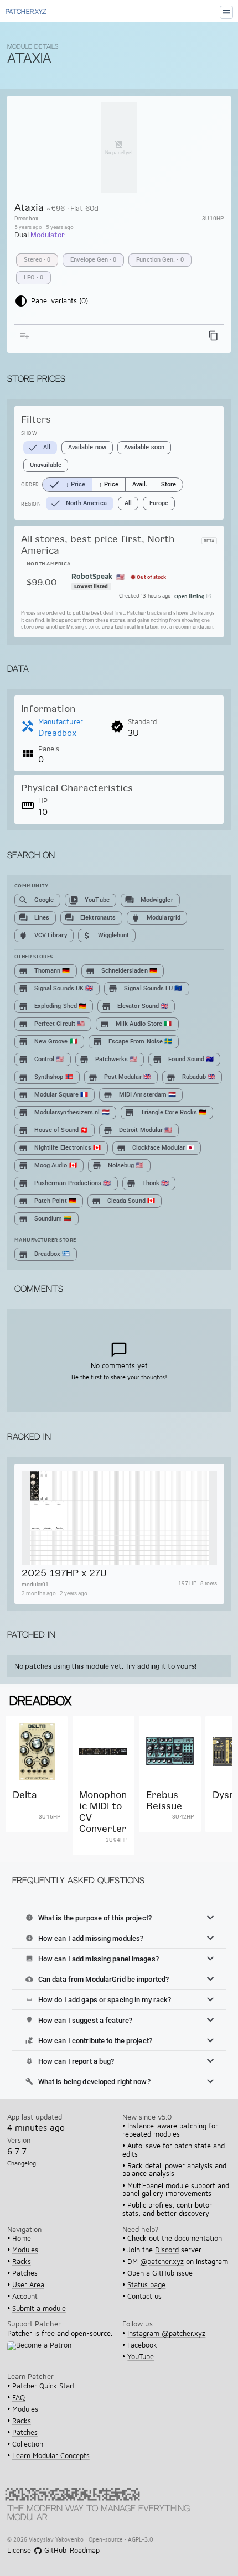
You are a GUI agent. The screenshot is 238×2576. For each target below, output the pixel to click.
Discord (167, 2250)
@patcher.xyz (162, 2261)
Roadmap (85, 2551)
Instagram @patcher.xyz (166, 2333)
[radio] (67, 485)
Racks (22, 2261)
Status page (146, 2285)
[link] (37, 1786)
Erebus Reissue (164, 1800)
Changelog (22, 2163)
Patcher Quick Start (44, 2386)
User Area (28, 2285)
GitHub (55, 2551)
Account (25, 2296)
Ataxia (29, 207)
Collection (28, 2444)
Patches (25, 2273)
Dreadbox (26, 218)
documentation (198, 2238)
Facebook (142, 2345)
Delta (25, 1795)
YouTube (141, 2357)
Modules (25, 2250)
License (19, 2551)
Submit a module (39, 2308)
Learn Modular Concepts (51, 2456)
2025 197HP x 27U (64, 1573)
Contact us (144, 2296)
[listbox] (120, 269)
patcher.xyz (26, 12)
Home (22, 2238)
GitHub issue (172, 2273)
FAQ (19, 2398)
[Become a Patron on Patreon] (43, 2352)
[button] (119, 1918)
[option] (37, 260)
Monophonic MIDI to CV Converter (103, 1811)
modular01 (35, 1584)
